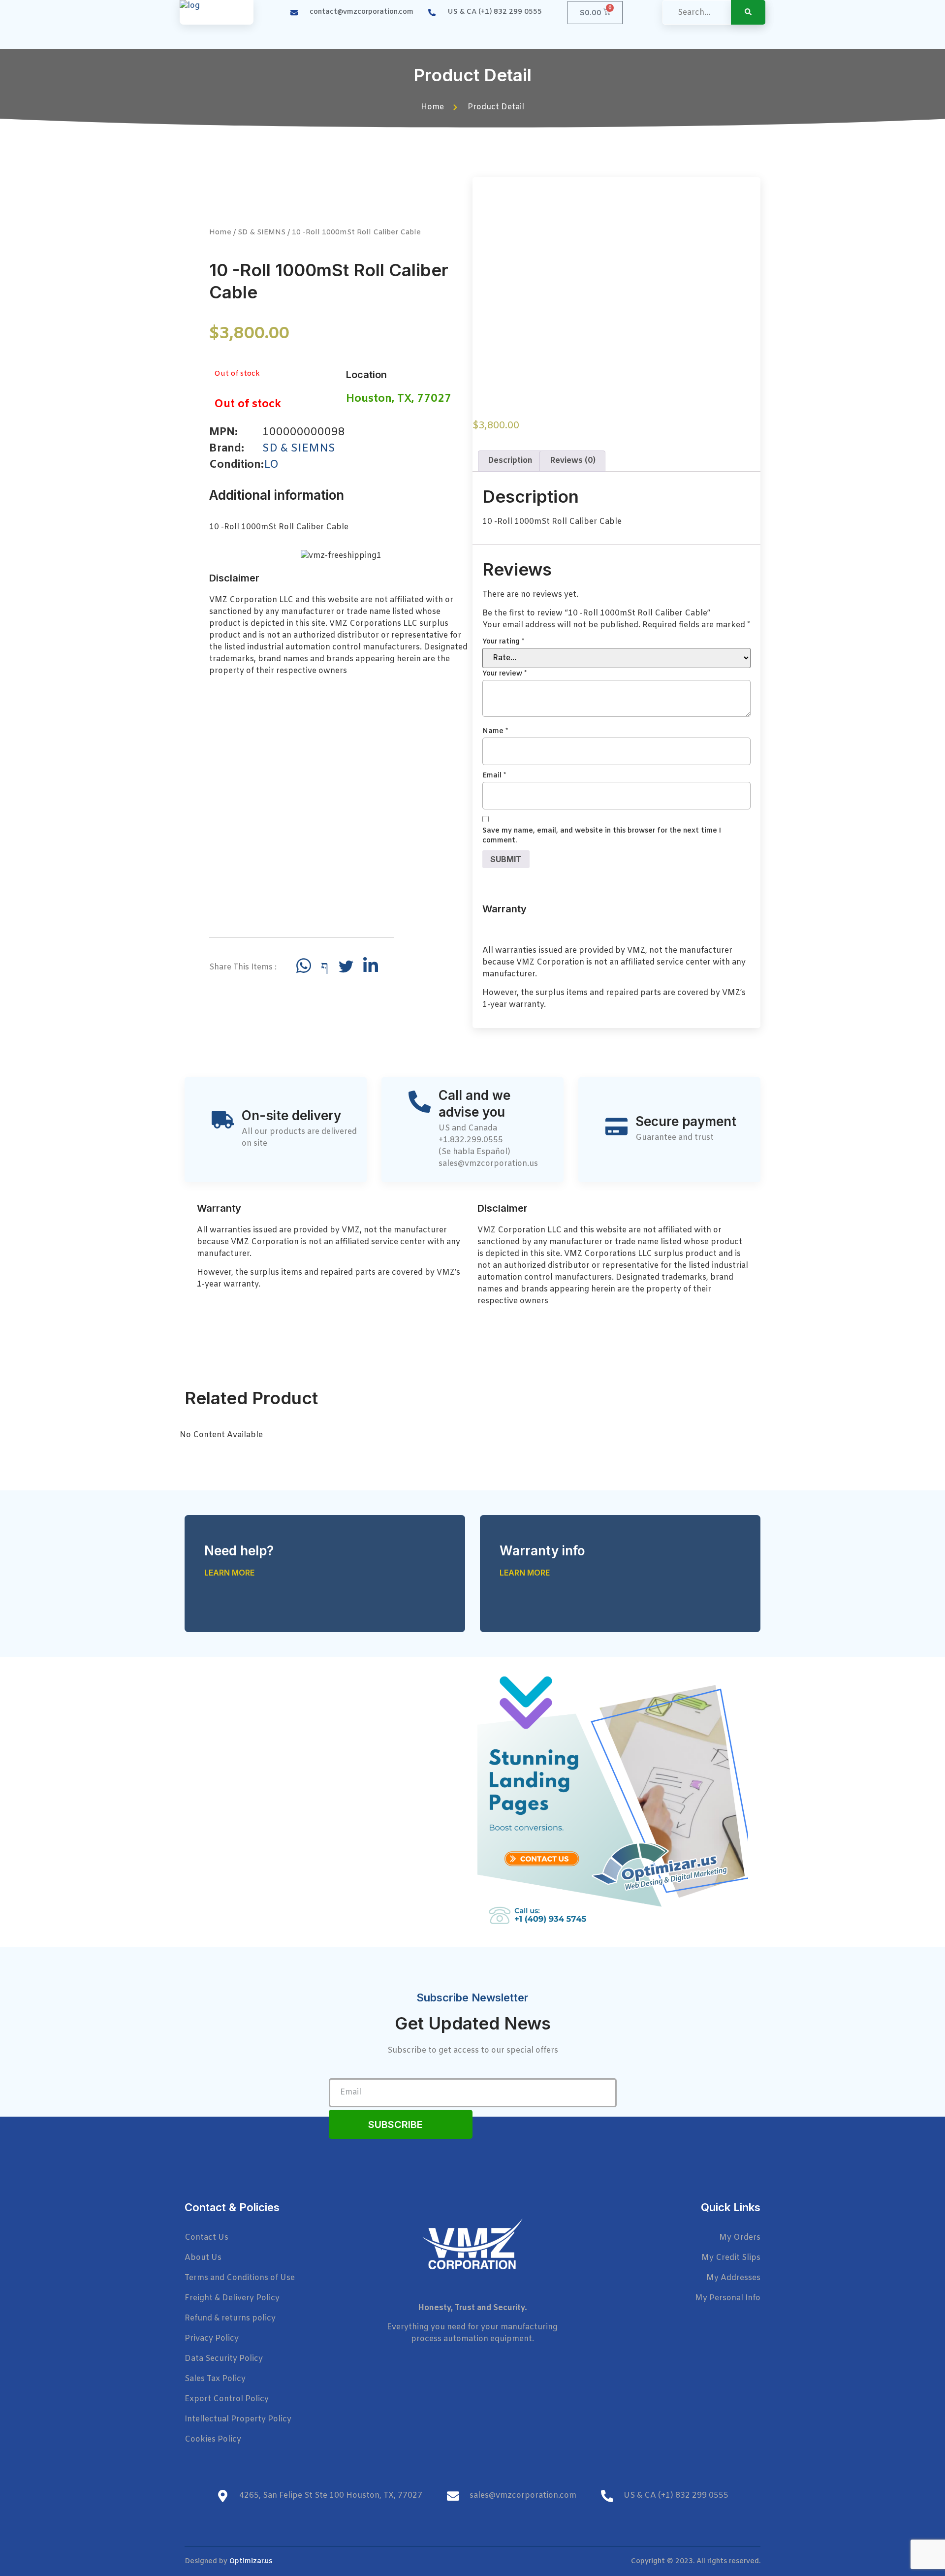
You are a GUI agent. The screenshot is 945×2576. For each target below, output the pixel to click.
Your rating (503, 642)
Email (494, 776)
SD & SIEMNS (262, 232)
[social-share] (304, 966)
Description (510, 461)
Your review (504, 674)
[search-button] (748, 12)
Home (220, 232)
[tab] (510, 461)
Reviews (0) (573, 461)
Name (495, 731)
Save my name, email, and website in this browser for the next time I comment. (602, 836)
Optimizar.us (251, 2561)
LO (271, 465)
